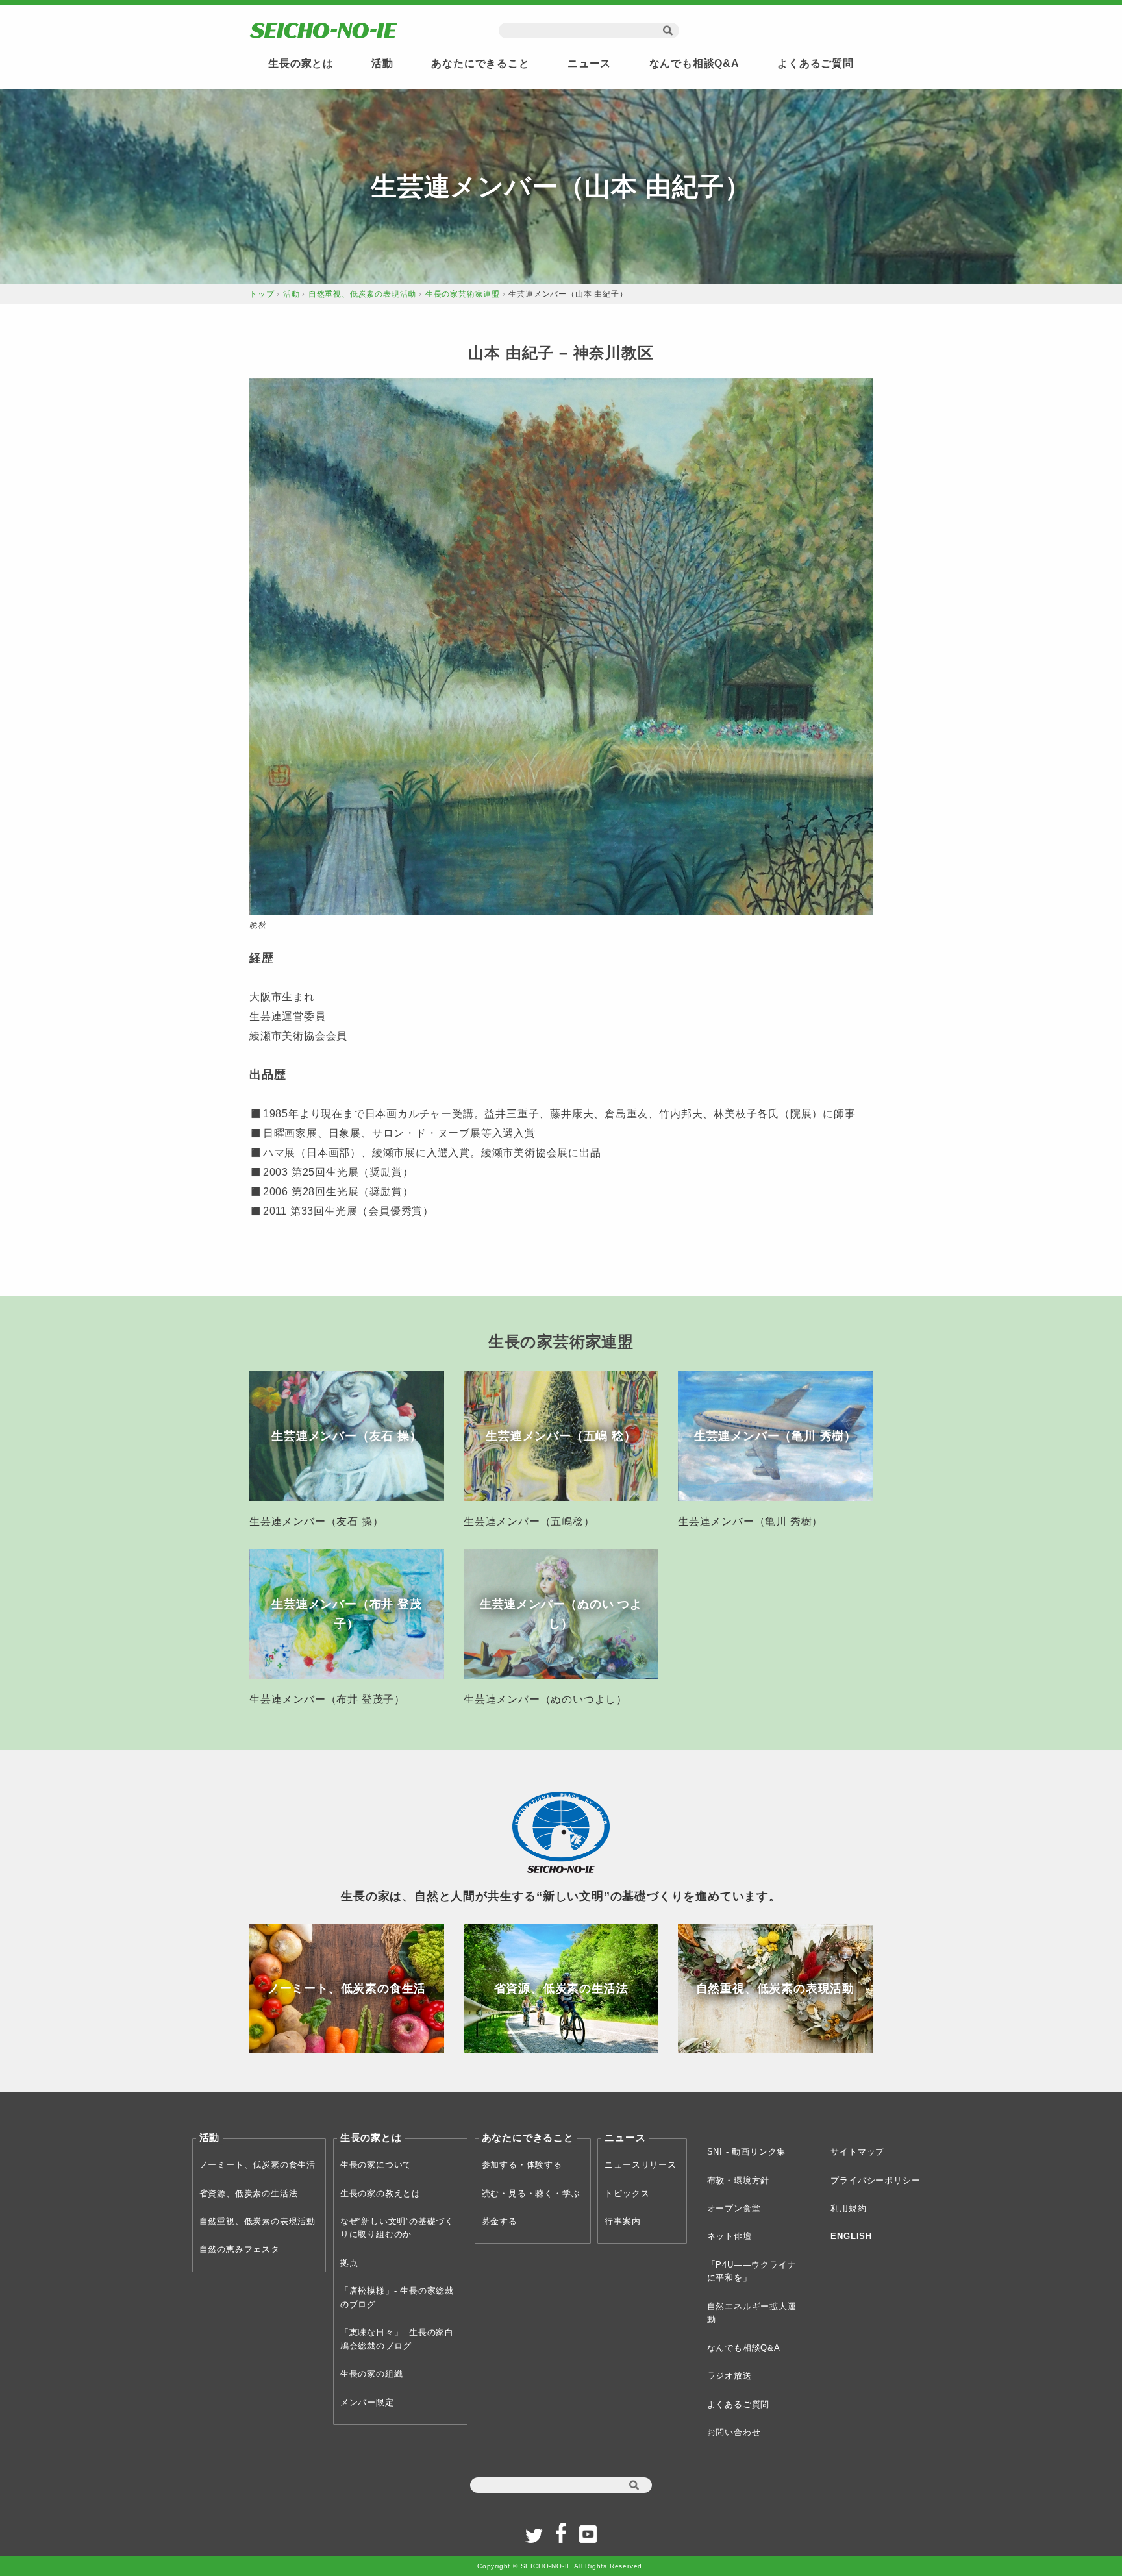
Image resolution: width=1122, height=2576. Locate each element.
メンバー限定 (367, 2402)
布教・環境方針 (739, 2180)
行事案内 (622, 2221)
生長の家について (376, 2165)
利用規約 (848, 2208)
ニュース (589, 63)
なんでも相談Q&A (694, 63)
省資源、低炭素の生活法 (249, 2193)
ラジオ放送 (729, 2376)
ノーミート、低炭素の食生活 (257, 2165)
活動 (382, 63)
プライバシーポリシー (875, 2180)
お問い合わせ (734, 2432)
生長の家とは (301, 63)
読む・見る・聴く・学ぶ (531, 2193)
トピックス (627, 2193)
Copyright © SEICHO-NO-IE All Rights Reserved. (561, 2566)
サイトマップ (857, 2152)
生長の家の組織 (372, 2374)
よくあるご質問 (816, 63)
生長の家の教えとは (380, 2193)
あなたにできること (480, 63)
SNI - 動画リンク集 (747, 2152)
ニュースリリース (640, 2165)
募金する (500, 2221)
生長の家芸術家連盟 (463, 294)
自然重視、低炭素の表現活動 (362, 294)
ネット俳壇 (729, 2236)
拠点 (349, 2263)
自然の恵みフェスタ (240, 2249)
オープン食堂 (734, 2208)
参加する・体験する (522, 2165)
